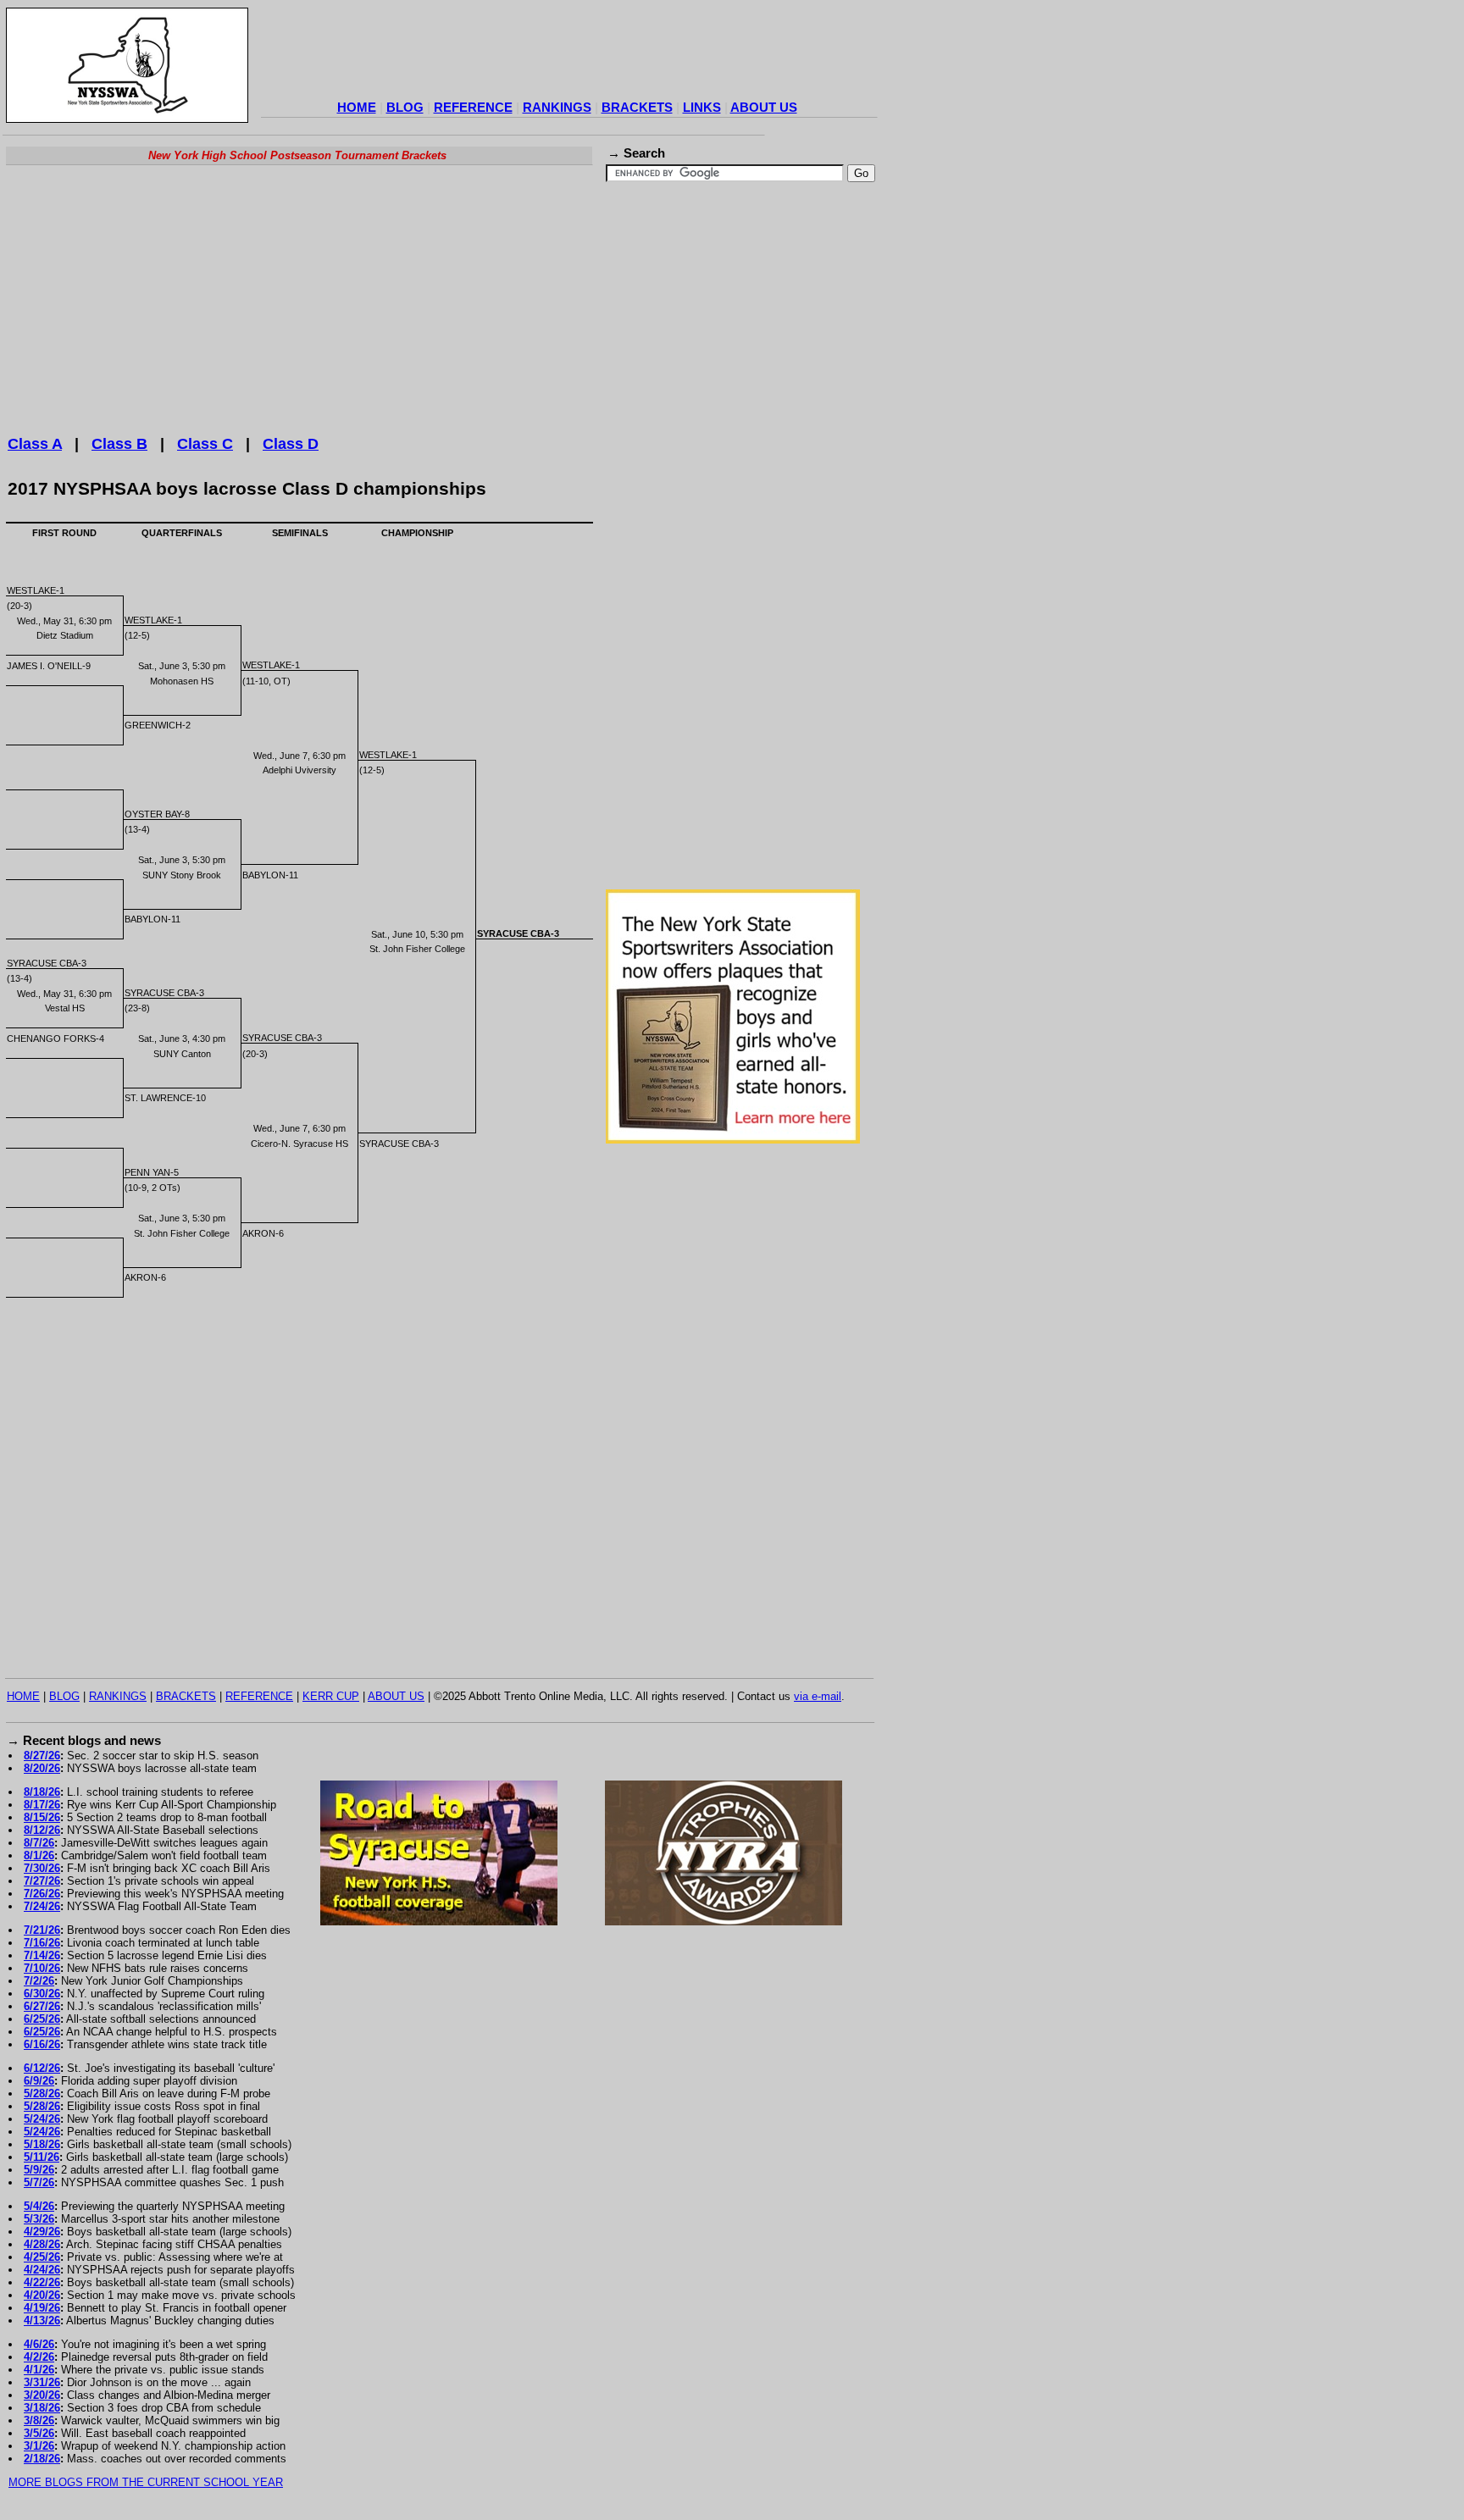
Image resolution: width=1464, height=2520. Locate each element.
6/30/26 (42, 1994)
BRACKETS (637, 107)
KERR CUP (331, 1696)
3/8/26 (39, 2420)
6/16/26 (42, 2044)
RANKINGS (557, 107)
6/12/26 (42, 2068)
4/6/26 (39, 2344)
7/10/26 (42, 1968)
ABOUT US (764, 107)
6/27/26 (42, 2006)
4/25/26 (42, 2257)
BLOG (405, 107)
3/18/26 (42, 2408)
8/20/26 (42, 1768)
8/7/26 (39, 1843)
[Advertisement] (569, 56)
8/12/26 (42, 1830)
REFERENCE (473, 107)
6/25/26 (42, 2019)
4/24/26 (42, 2270)
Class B (119, 444)
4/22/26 (42, 2282)
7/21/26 (42, 1930)
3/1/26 (39, 2446)
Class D (291, 444)
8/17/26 (42, 1805)
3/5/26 (39, 2433)
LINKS (702, 107)
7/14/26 (42, 1955)
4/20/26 (42, 2295)
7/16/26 (42, 1943)
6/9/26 (39, 2081)
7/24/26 (42, 1906)
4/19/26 (42, 2308)
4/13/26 (42, 2321)
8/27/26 (42, 1756)
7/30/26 (42, 1868)
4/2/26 (39, 2357)
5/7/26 (39, 2182)
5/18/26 (42, 2144)
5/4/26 (39, 2206)
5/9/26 (39, 2170)
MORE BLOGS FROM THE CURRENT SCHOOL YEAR (146, 2482)
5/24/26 (42, 2119)
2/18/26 (42, 2459)
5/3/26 (39, 2219)
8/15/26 (42, 1817)
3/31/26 (42, 2382)
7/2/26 (39, 1981)
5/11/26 (42, 2157)
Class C (205, 444)
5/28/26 (42, 2094)
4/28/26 (42, 2244)
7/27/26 (42, 1881)
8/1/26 (39, 1855)
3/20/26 (42, 2395)
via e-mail (818, 1696)
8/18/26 (42, 1792)
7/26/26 (42, 1894)
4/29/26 (42, 2232)
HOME (357, 107)
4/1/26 (39, 2370)
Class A (35, 444)
